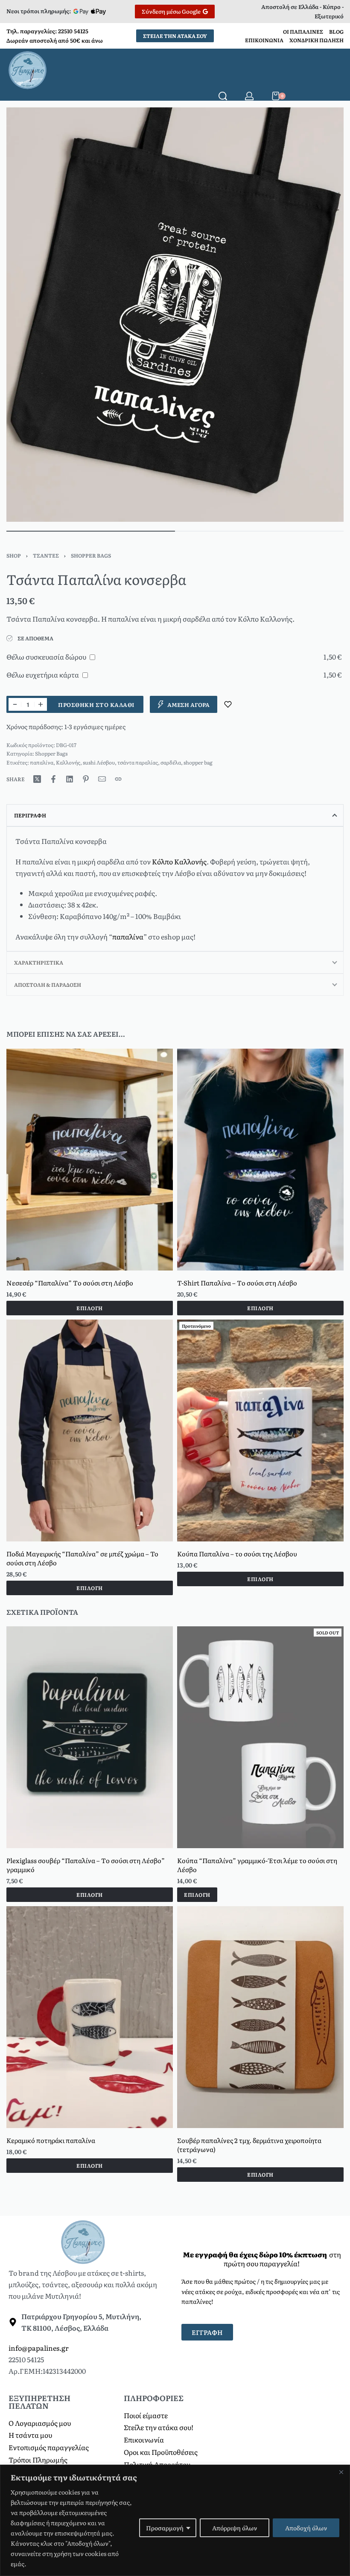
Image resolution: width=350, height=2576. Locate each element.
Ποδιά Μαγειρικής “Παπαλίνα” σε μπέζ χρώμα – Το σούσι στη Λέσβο (82, 1558)
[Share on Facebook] (53, 779)
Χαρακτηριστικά (39, 962)
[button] (90, 1587)
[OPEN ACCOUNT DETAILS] (249, 96)
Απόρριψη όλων (235, 2528)
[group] (90, 1160)
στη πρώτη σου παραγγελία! (262, 2259)
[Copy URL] (118, 779)
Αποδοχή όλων (306, 2528)
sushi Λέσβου (99, 762)
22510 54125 (73, 31)
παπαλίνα (42, 762)
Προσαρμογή (165, 2528)
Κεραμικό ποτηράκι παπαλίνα (51, 2140)
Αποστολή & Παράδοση (48, 985)
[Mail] (102, 779)
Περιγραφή (30, 815)
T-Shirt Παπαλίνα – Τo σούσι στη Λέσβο (237, 1282)
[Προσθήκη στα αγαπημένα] (228, 704)
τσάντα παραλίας (138, 762)
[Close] (341, 2472)
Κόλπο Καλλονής (179, 861)
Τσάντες (46, 555)
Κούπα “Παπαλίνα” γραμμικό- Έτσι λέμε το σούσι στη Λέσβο (257, 1865)
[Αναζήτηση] (223, 96)
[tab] (175, 815)
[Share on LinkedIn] (70, 779)
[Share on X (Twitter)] (37, 779)
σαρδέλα (171, 762)
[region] (175, 2520)
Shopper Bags (91, 555)
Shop (14, 555)
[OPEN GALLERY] (175, 315)
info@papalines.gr (39, 2348)
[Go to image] (91, 531)
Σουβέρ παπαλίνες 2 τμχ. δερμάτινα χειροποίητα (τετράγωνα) (249, 2145)
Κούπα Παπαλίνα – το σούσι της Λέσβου (237, 1553)
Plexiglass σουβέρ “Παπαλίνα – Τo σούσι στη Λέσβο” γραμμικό (86, 1865)
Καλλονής (68, 762)
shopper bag (198, 762)
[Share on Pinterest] (86, 779)
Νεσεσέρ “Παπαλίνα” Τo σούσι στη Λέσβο (70, 1282)
